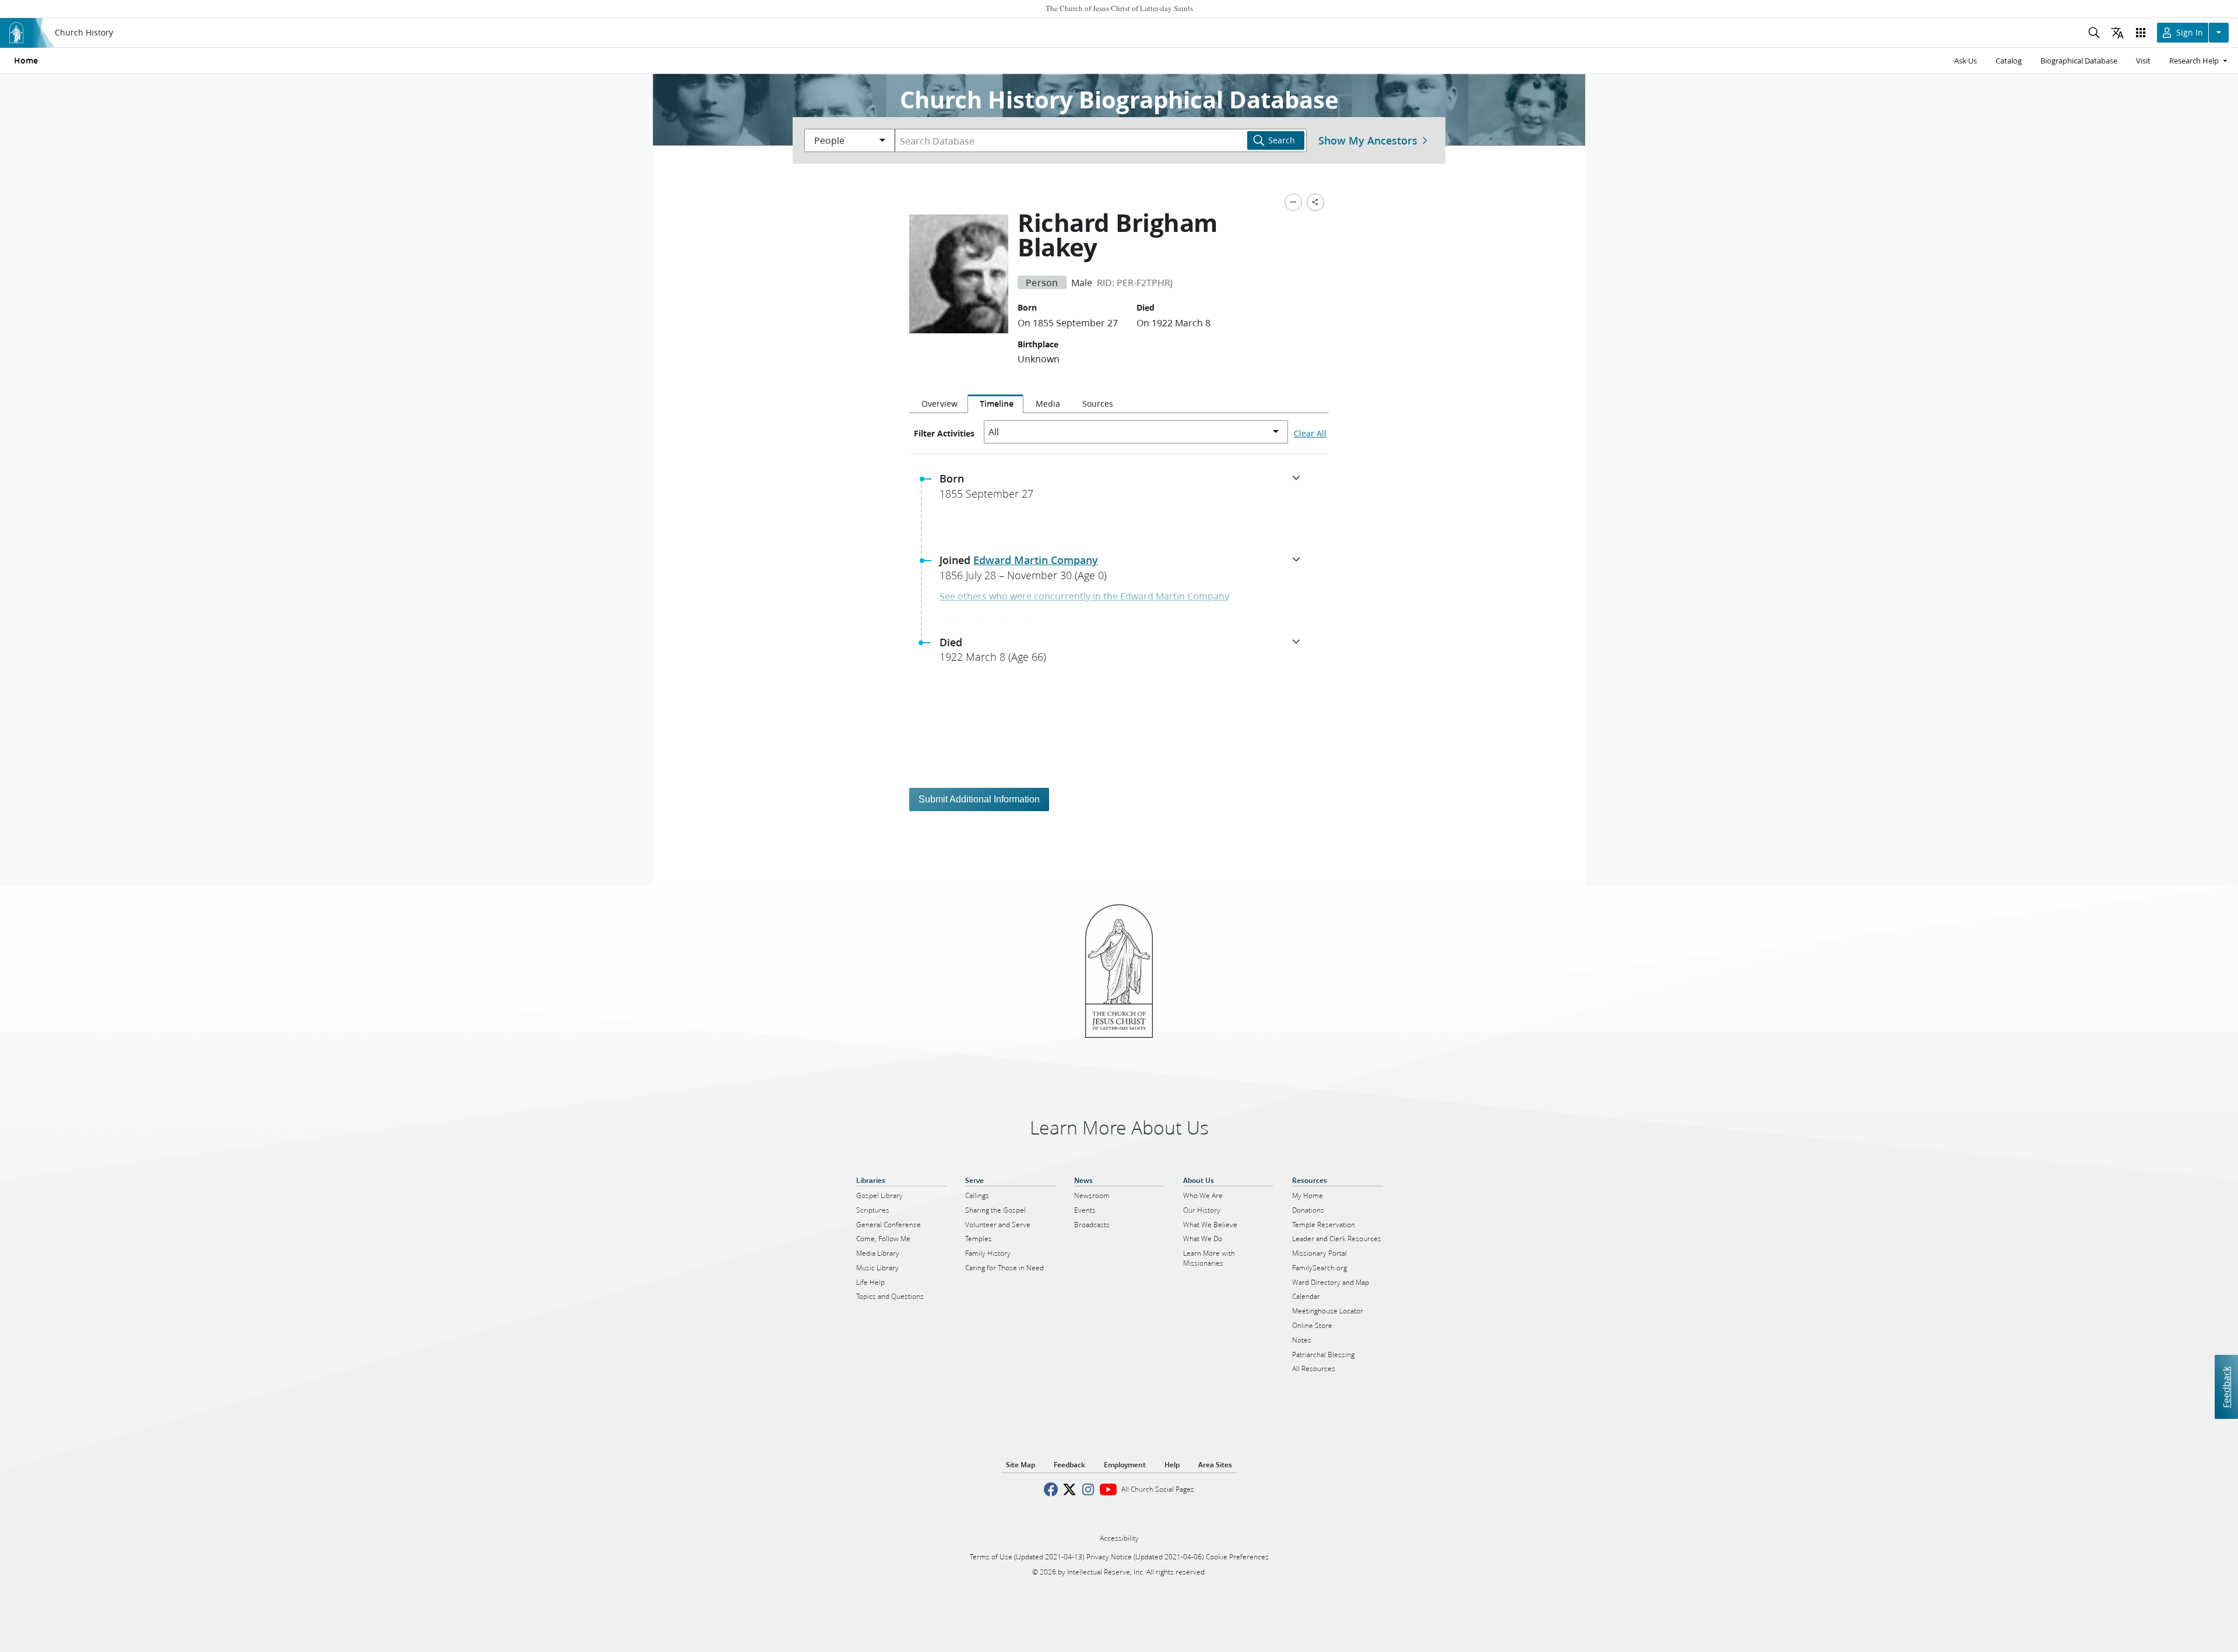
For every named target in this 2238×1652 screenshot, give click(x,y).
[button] (1124, 489)
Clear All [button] (1310, 434)
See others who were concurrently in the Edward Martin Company (1084, 596)
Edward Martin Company (1036, 560)
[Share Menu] (1315, 202)
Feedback (2226, 1387)
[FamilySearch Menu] (1293, 202)
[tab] (938, 404)
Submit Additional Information (979, 799)
